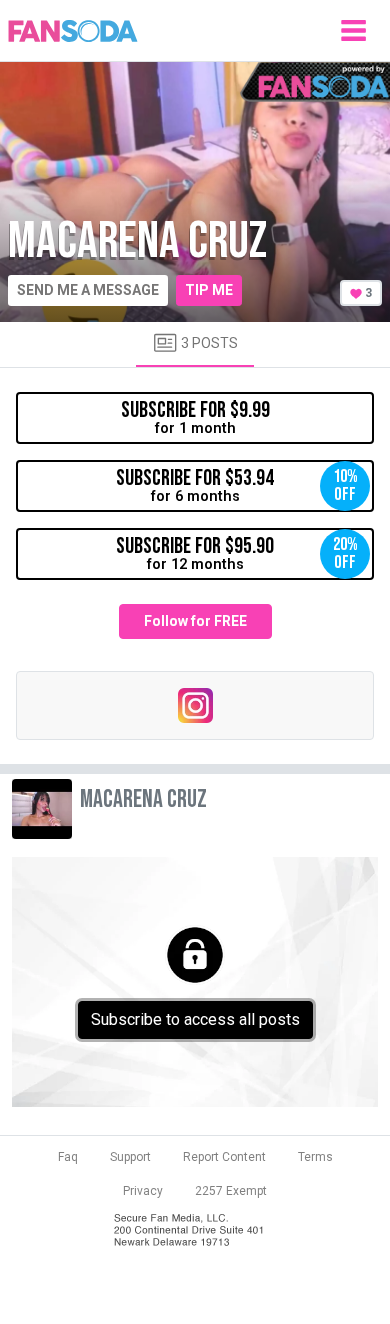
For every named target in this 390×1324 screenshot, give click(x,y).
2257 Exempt (231, 1191)
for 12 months (237, 553)
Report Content (224, 1157)
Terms (315, 1157)
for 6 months (237, 485)
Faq (68, 1157)
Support (130, 1157)
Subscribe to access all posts (195, 1019)
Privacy (143, 1191)
